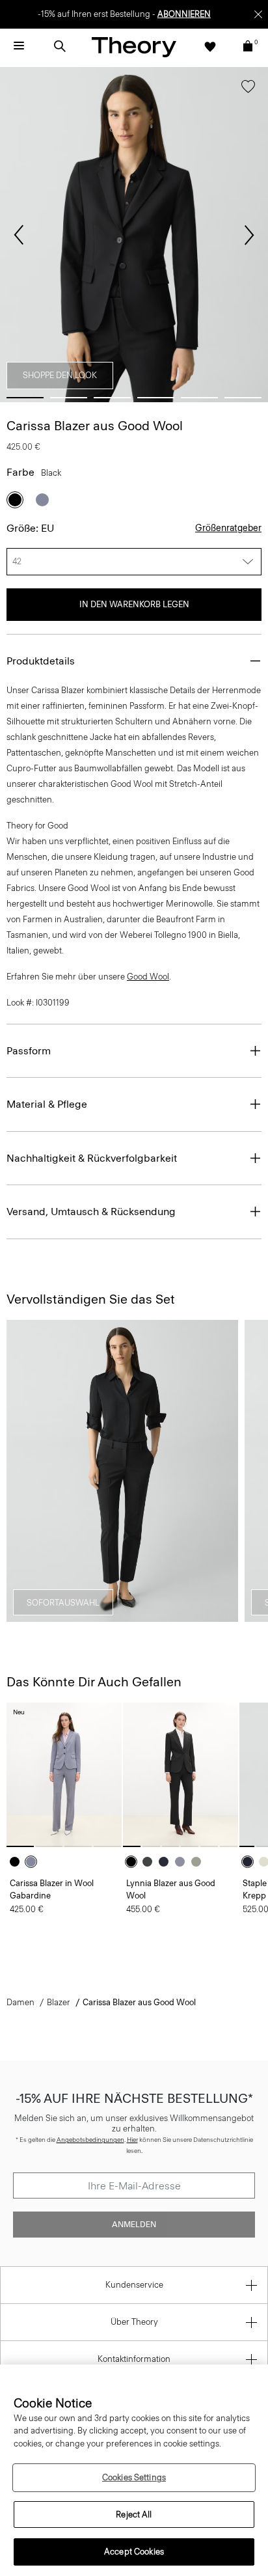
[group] (64, 1774)
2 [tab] (69, 398)
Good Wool (148, 977)
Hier (132, 2140)
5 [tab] (199, 398)
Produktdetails (41, 661)
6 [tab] (243, 398)
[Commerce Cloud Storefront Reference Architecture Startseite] (134, 47)
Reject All (134, 2514)
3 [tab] (112, 398)
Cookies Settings (134, 2477)
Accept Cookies (134, 2552)
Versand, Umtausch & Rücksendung (91, 1212)
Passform (29, 1051)
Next (249, 235)
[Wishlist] (210, 46)
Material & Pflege (47, 1104)
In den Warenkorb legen (134, 604)
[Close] (258, 14)
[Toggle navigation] (19, 46)
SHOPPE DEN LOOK (60, 375)
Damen (20, 2002)
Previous (19, 235)
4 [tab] (156, 398)
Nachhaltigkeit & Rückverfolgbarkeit (92, 1158)
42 (17, 561)
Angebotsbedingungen (90, 2140)
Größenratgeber (228, 528)
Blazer (59, 2002)
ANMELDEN (134, 2225)
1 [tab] (25, 398)
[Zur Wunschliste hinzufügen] (248, 89)
